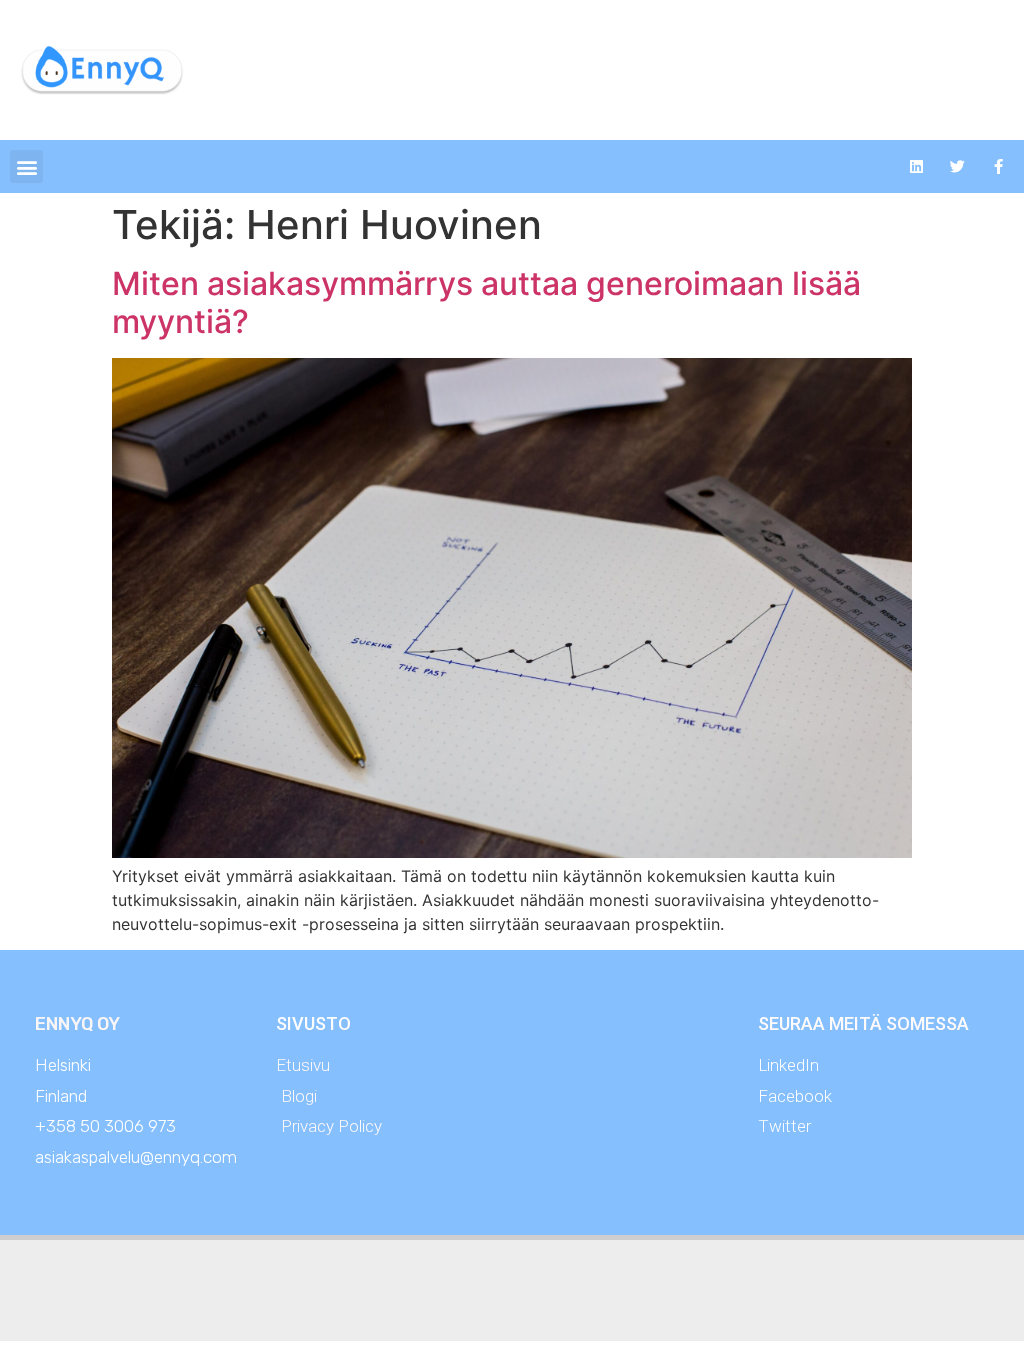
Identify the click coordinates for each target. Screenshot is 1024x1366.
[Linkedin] (917, 167)
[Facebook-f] (999, 167)
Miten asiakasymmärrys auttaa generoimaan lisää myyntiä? (486, 302)
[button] (26, 166)
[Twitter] (958, 167)
